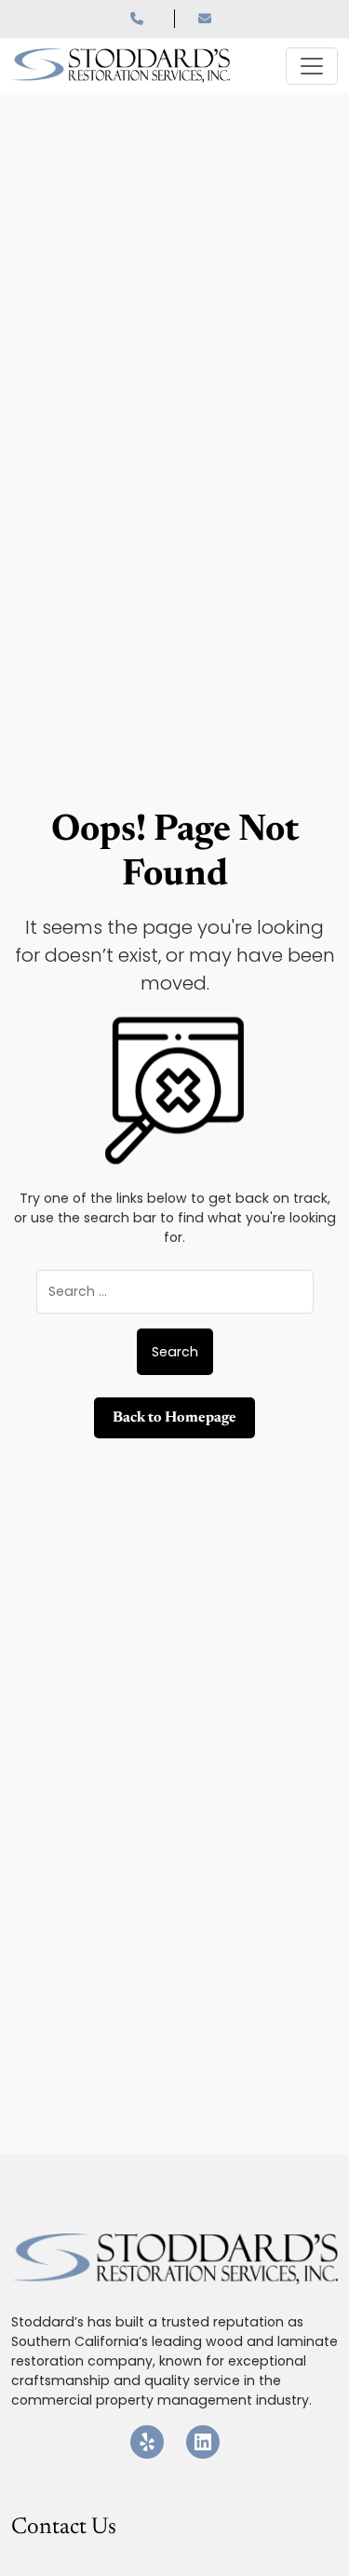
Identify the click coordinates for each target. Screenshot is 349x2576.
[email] (208, 19)
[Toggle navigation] (312, 66)
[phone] (153, 19)
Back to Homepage (174, 1418)
